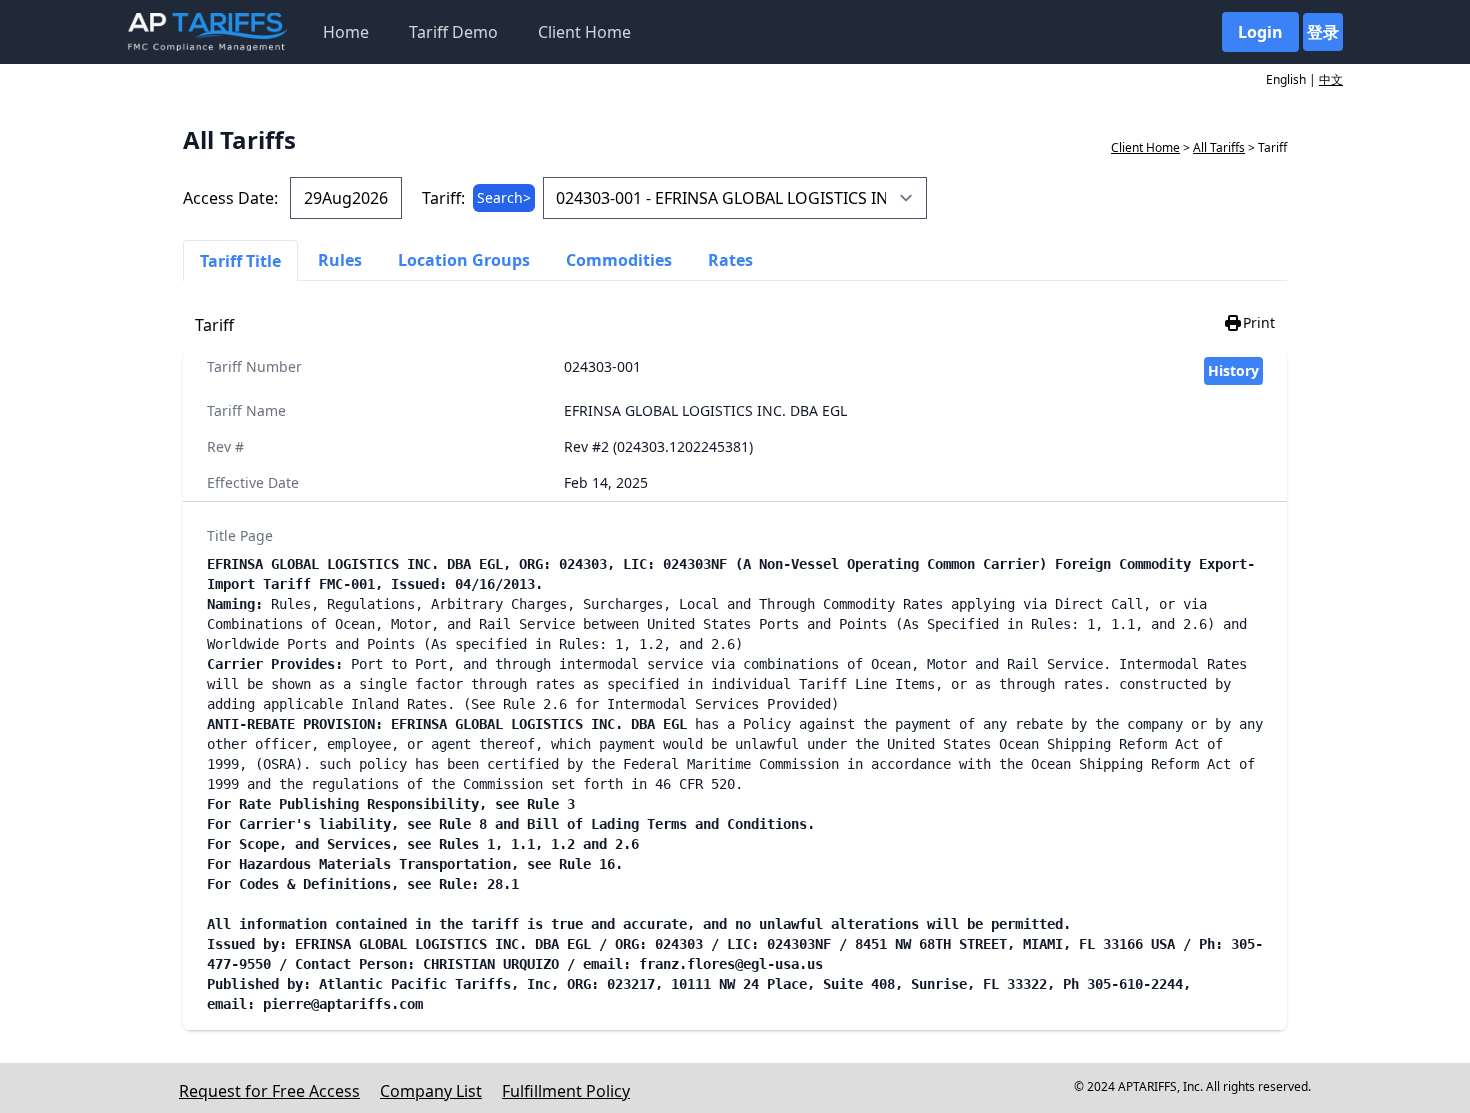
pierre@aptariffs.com (343, 1004)
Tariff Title (240, 261)
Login (1260, 32)
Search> (504, 197)
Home (346, 32)
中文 (1331, 79)
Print (1259, 322)
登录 (1323, 32)
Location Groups (464, 260)
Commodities (619, 260)
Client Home (584, 32)
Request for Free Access (269, 1091)
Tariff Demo (453, 32)
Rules (340, 260)
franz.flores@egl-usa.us (731, 964)
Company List (431, 1091)
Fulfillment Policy (566, 1091)
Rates (730, 260)
